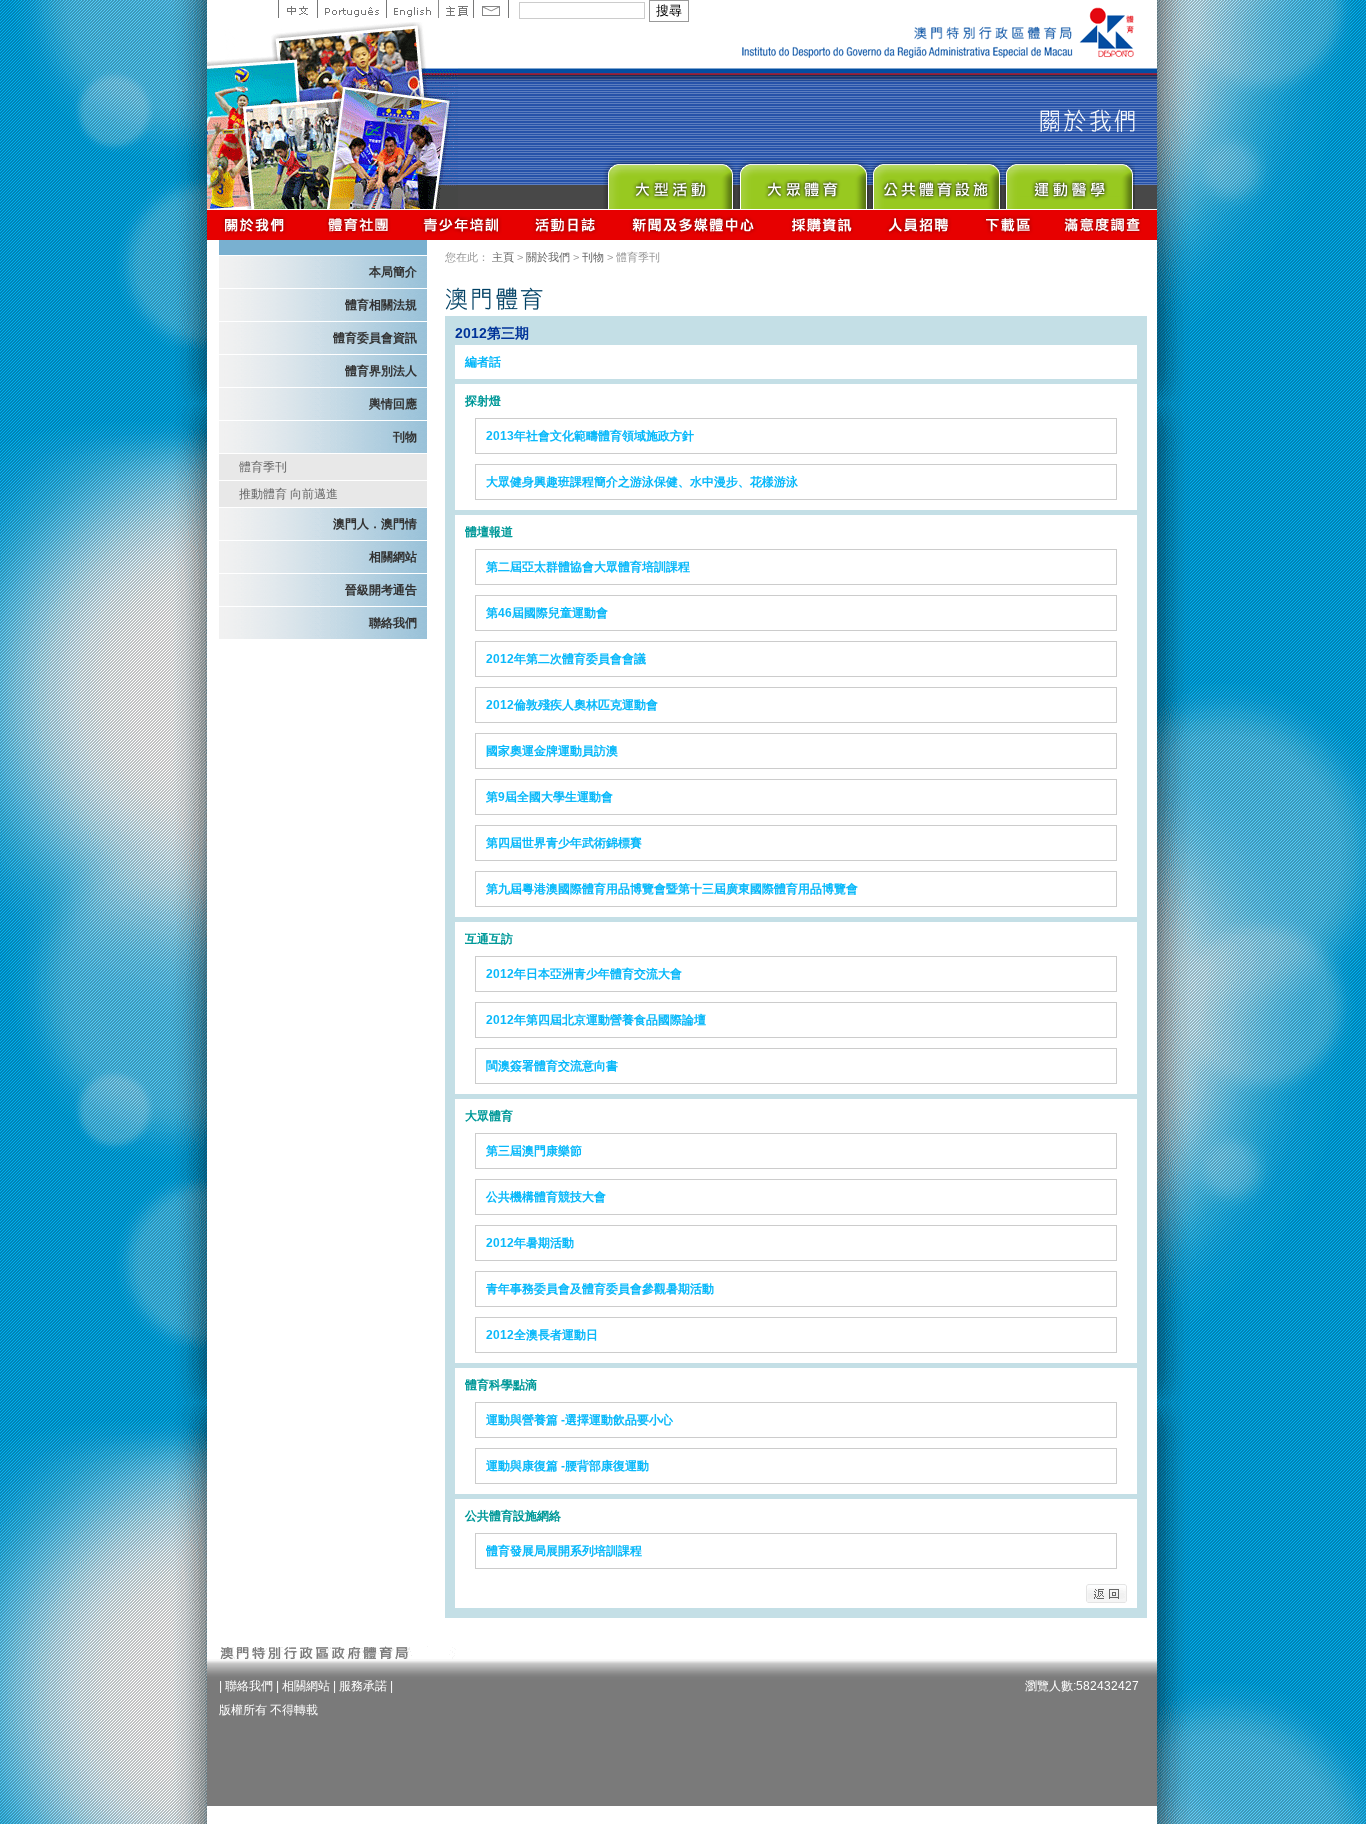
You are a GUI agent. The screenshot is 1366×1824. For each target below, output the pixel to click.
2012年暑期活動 (530, 1243)
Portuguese (351, 9)
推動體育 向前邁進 (288, 494)
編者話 (483, 362)
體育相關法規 (381, 305)
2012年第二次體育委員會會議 (566, 659)
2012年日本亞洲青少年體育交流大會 (584, 974)
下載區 (1007, 224)
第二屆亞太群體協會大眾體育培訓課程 (588, 567)
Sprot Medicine (1068, 181)
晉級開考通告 (381, 590)
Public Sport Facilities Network (935, 181)
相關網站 (393, 557)
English (412, 9)
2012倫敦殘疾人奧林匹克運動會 (572, 705)
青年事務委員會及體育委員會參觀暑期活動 (600, 1289)
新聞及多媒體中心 (694, 224)
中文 (297, 9)
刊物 (405, 437)
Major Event (669, 181)
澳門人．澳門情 (375, 524)
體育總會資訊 (358, 224)
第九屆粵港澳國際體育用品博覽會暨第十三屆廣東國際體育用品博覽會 (672, 889)
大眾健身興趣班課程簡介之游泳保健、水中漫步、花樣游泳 (642, 482)
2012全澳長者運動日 (542, 1335)
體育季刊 (263, 467)
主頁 (455, 9)
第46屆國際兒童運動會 (547, 613)
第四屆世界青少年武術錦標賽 (564, 843)
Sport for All (802, 181)
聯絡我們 (393, 623)
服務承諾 (363, 1686)
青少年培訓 (462, 224)
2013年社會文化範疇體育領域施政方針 (590, 436)
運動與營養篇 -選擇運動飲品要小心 (579, 1420)
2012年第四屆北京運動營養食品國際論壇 (596, 1020)
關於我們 (258, 224)
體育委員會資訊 (375, 338)
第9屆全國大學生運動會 (549, 797)
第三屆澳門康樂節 (534, 1151)
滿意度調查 (1103, 224)
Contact (491, 9)
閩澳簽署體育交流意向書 (552, 1066)
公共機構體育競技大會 (546, 1197)
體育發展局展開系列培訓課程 (564, 1551)
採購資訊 (821, 224)
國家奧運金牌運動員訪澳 (552, 751)
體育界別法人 (381, 371)
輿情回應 (393, 404)
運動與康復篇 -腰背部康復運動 (567, 1466)
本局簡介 (393, 272)
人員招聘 (918, 224)
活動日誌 (566, 224)
